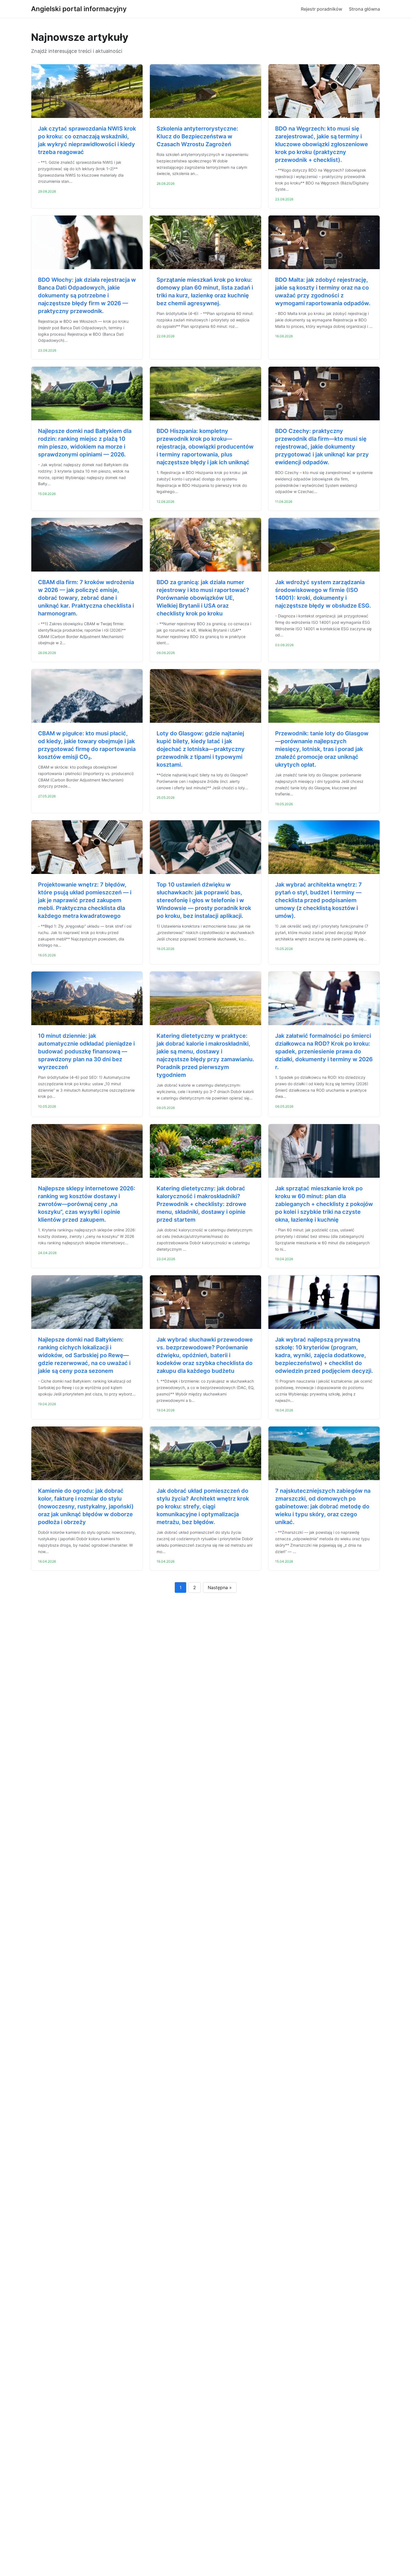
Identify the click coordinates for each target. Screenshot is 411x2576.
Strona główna (364, 9)
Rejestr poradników (322, 9)
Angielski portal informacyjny (79, 9)
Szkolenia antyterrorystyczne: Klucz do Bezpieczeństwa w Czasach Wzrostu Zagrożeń (197, 136)
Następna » (220, 1587)
